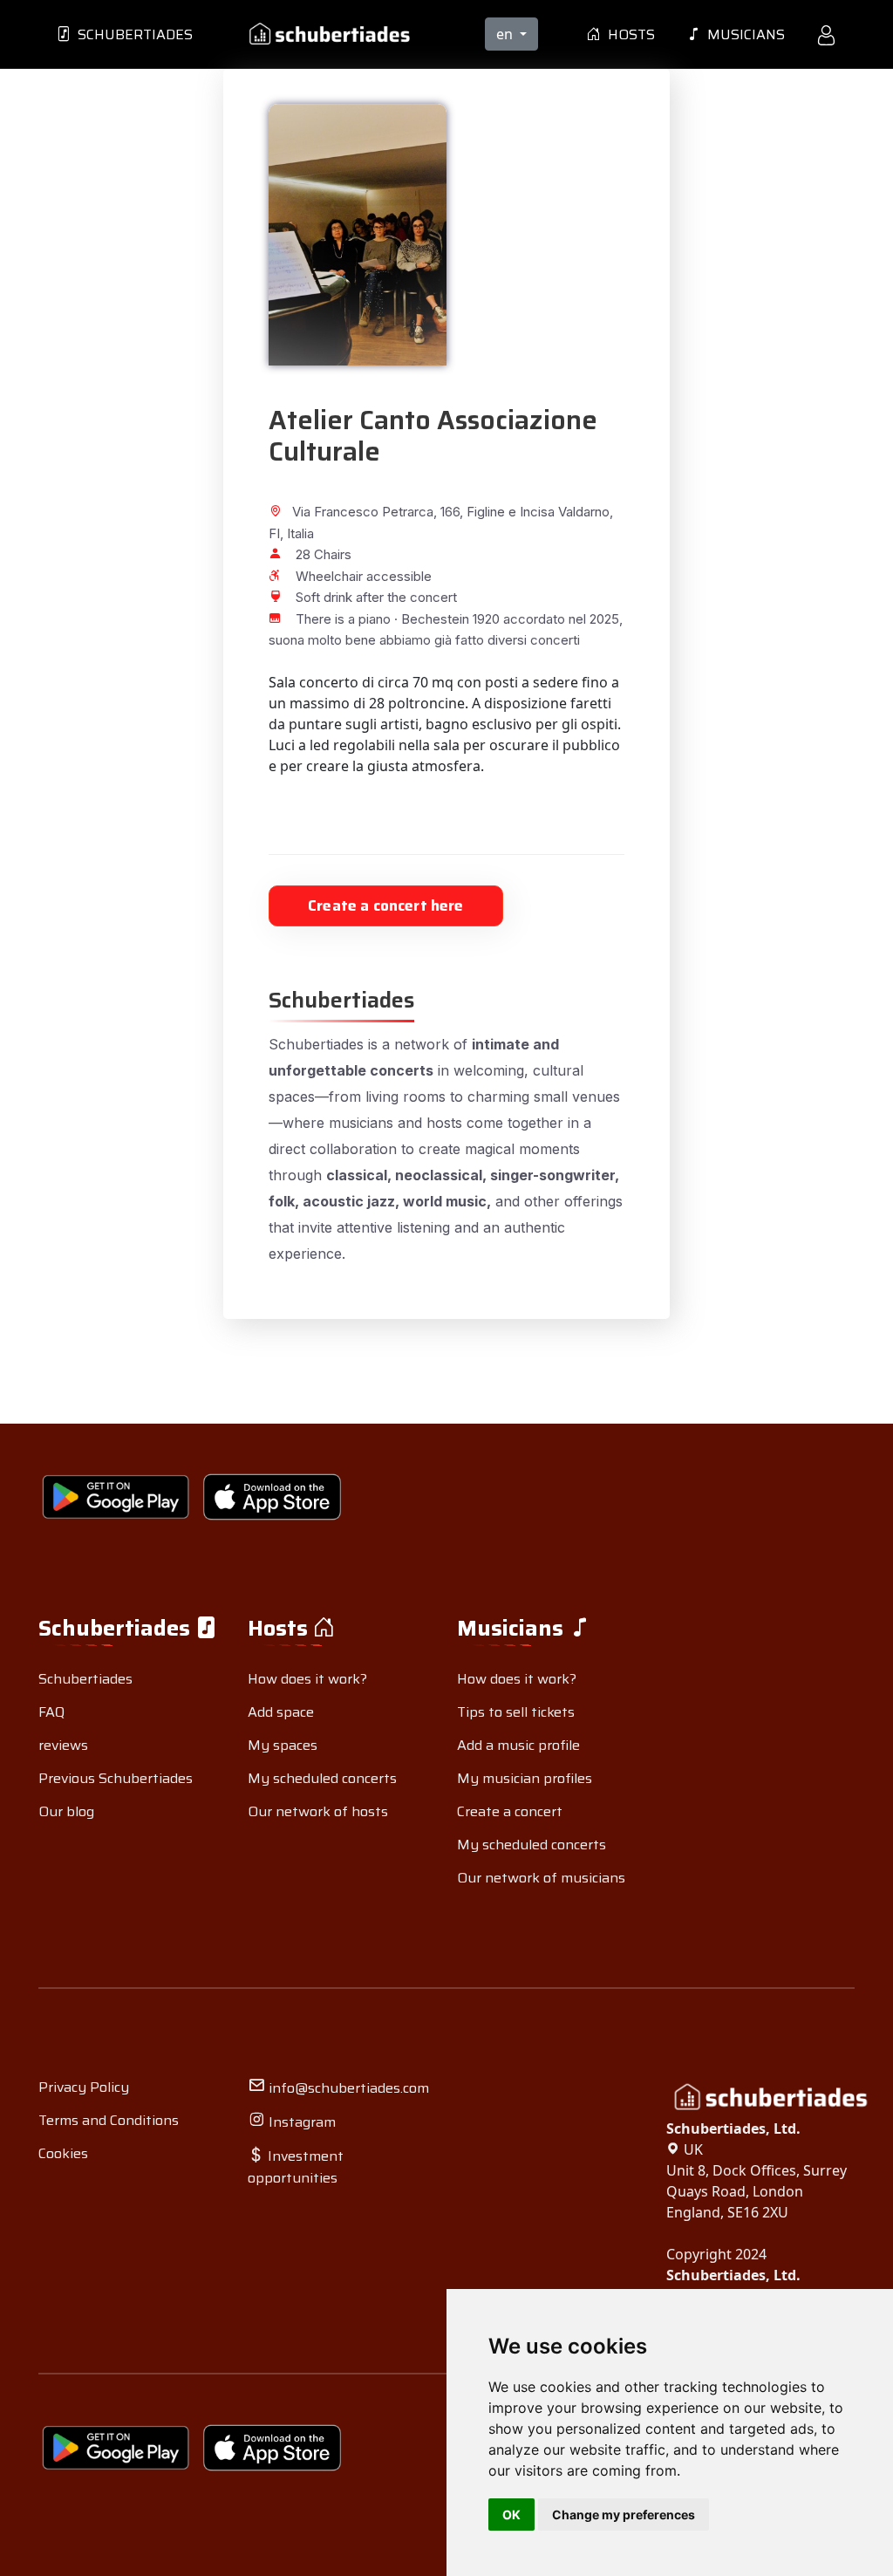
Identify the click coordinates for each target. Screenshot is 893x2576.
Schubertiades (132, 34)
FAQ (51, 1712)
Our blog (66, 1811)
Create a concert (510, 1811)
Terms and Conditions (109, 2120)
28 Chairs (324, 554)
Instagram (300, 2122)
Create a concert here (386, 905)
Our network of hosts (318, 1811)
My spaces (283, 1745)
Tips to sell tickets (516, 1712)
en (506, 34)
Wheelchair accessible (364, 576)
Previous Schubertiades (116, 1778)
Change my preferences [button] (624, 2515)
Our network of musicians (541, 1878)
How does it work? (307, 1679)
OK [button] (511, 2515)
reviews (63, 1745)
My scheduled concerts (322, 1778)
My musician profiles (525, 1778)
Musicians (743, 34)
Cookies (63, 2153)
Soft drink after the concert (376, 597)
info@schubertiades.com (347, 2088)
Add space (281, 1712)
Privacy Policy (84, 2087)
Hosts (628, 34)
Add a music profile (518, 1745)
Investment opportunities (296, 2167)
